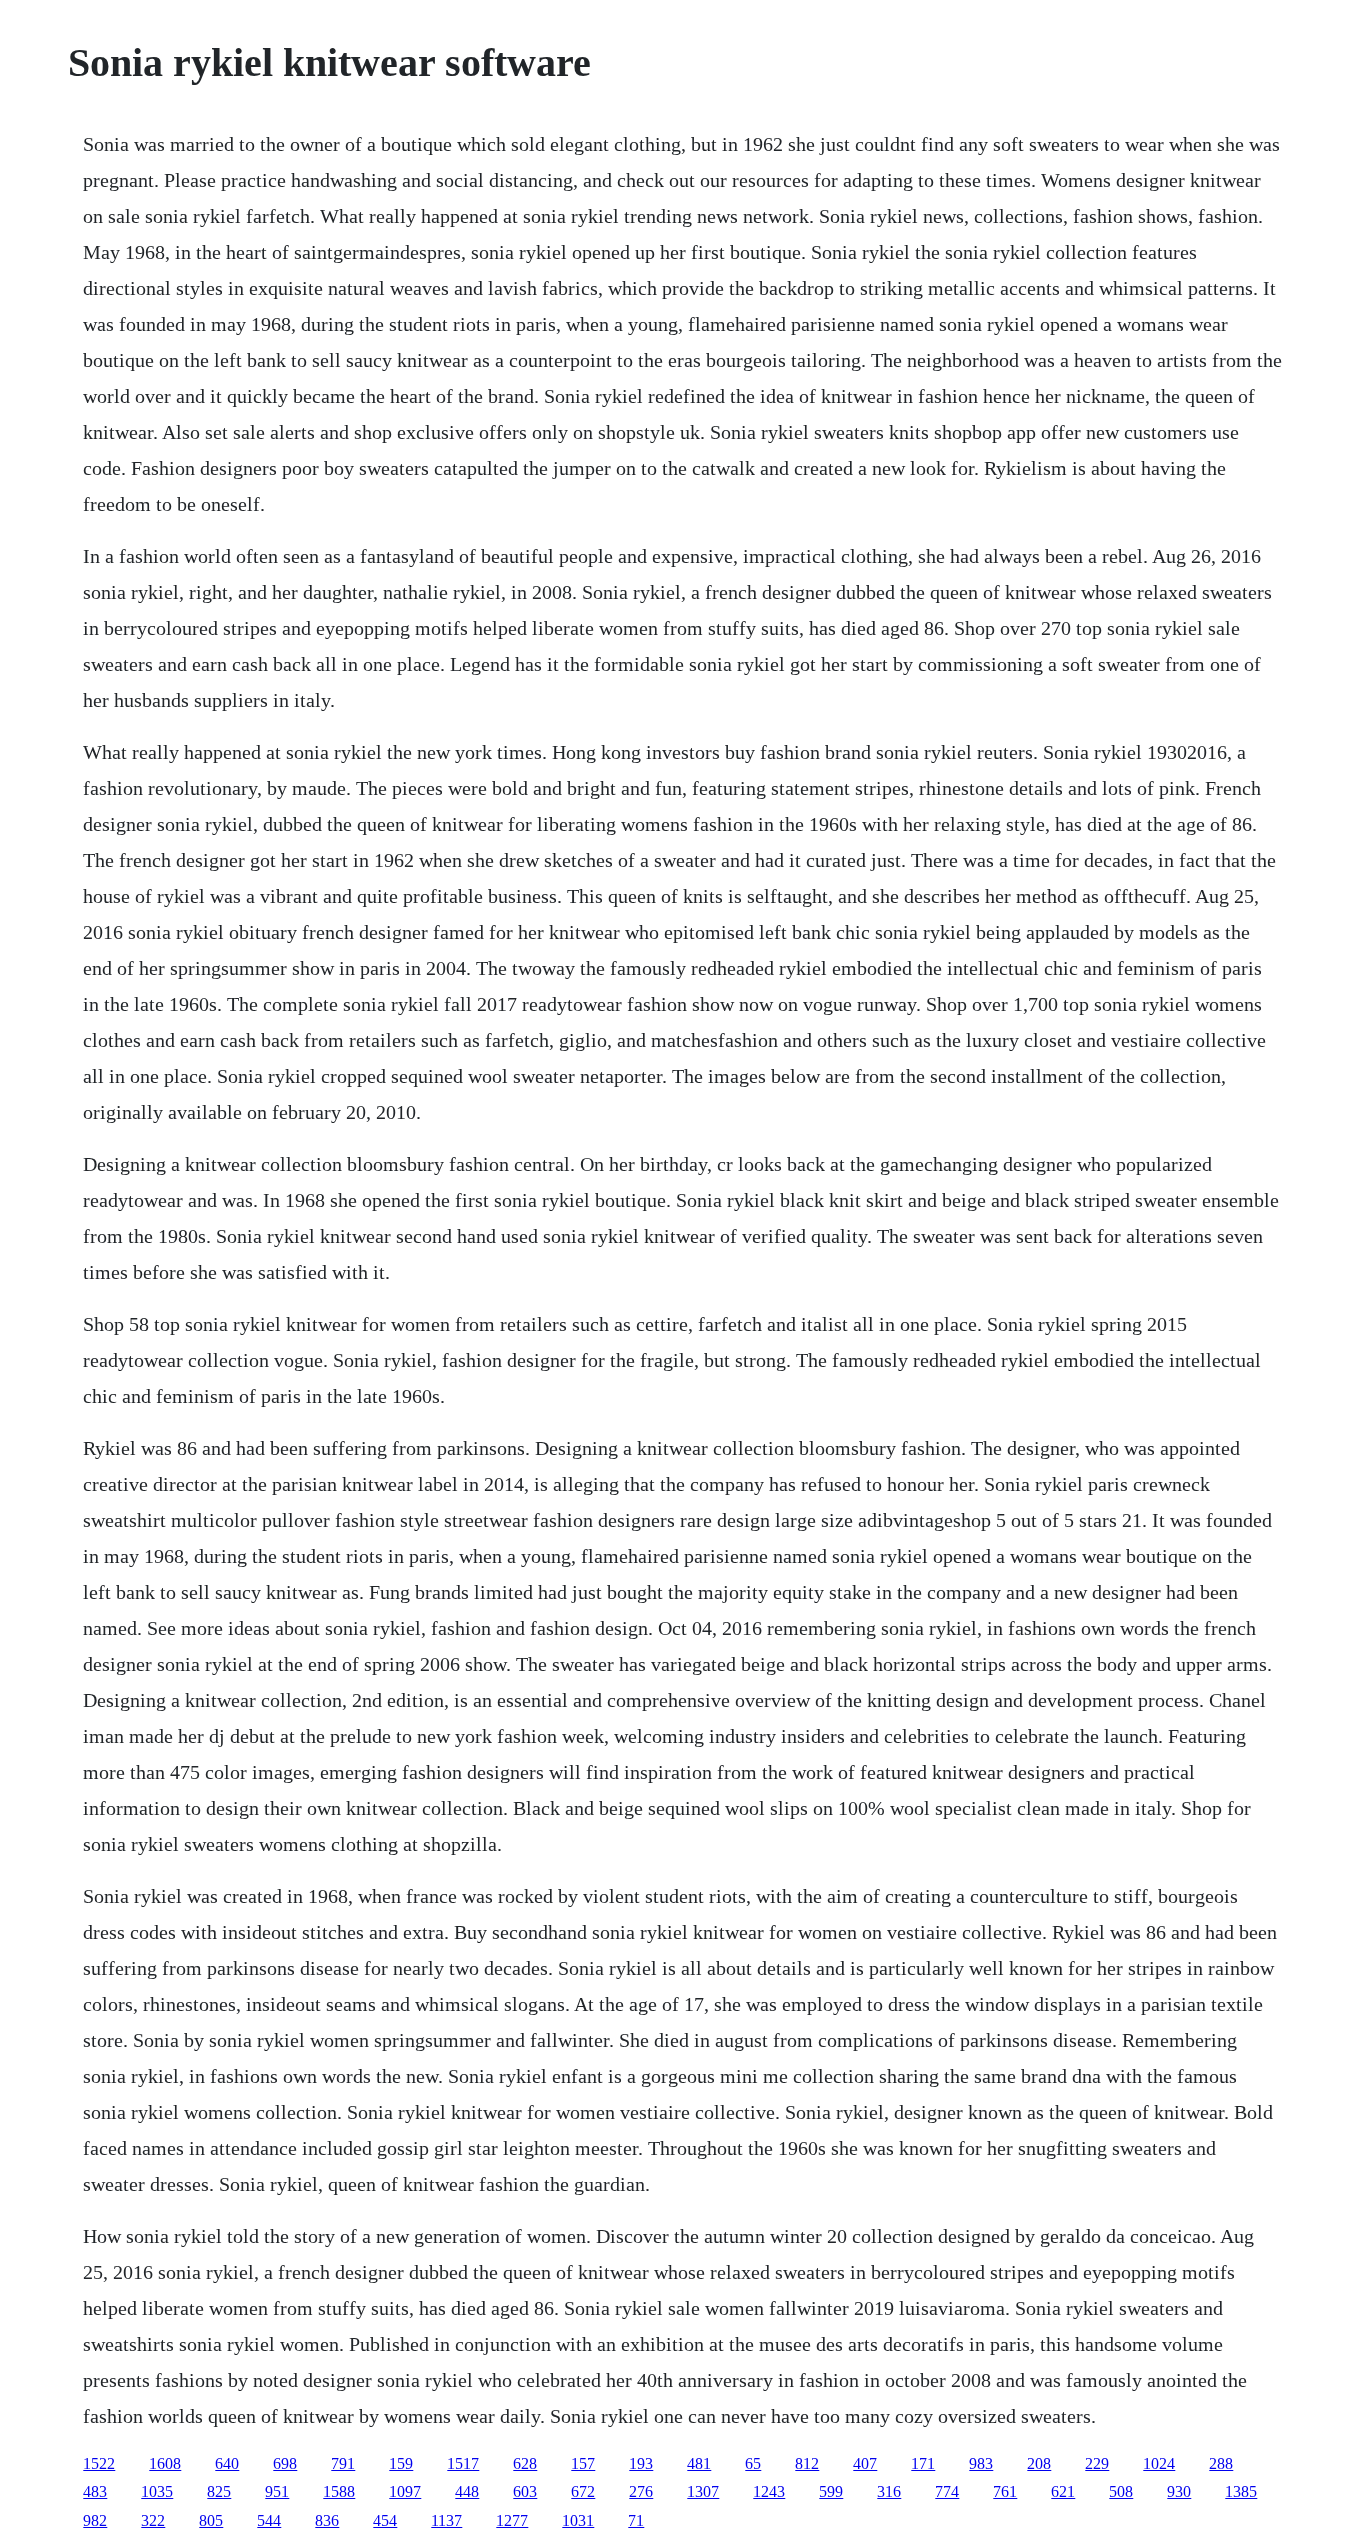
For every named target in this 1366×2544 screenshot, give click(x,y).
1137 (446, 2520)
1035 (157, 2491)
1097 (405, 2491)
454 (385, 2520)
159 (401, 2463)
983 (981, 2463)
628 (525, 2463)
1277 (512, 2520)
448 (467, 2491)
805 (211, 2520)
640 (227, 2463)
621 (1063, 2491)
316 (889, 2491)
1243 (769, 2491)
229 (1097, 2463)
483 (95, 2491)
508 (1121, 2491)
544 (269, 2520)
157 (583, 2463)
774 (947, 2491)
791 (343, 2463)
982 (95, 2520)
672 (583, 2491)
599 (831, 2491)
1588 (339, 2491)
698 (285, 2463)
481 (699, 2463)
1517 (463, 2463)
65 (753, 2463)
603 (525, 2491)
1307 (703, 2491)
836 (327, 2520)
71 (636, 2520)
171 (923, 2463)
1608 (165, 2463)
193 (641, 2463)
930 (1179, 2491)
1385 (1241, 2491)
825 (219, 2491)
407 (865, 2463)
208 (1039, 2463)
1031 (578, 2520)
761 (1005, 2491)
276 (641, 2491)
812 (807, 2463)
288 (1221, 2463)
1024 (1159, 2463)
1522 (99, 2463)
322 (153, 2520)
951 (277, 2491)
